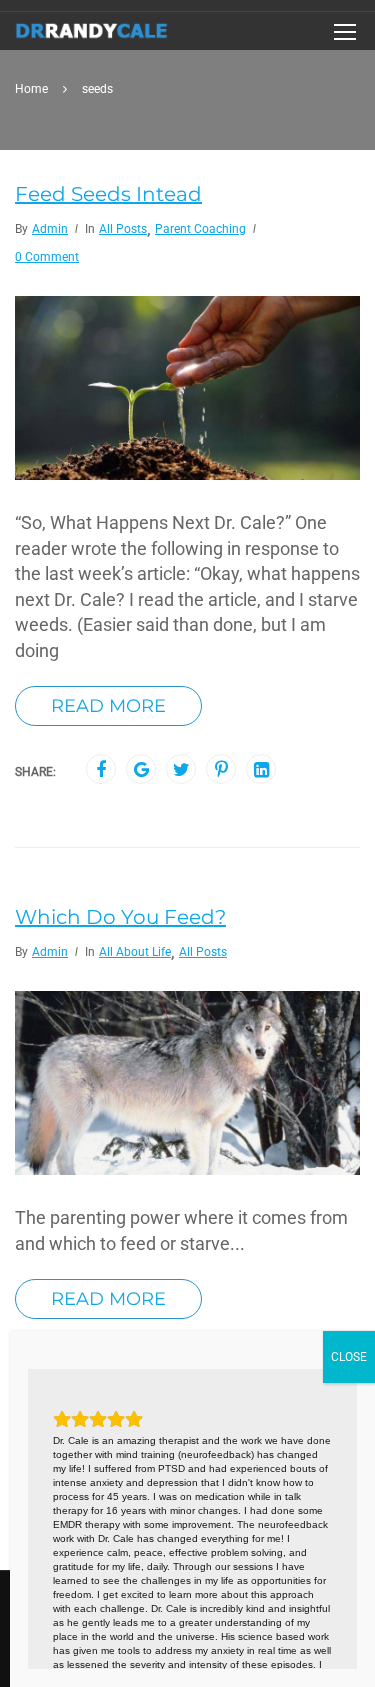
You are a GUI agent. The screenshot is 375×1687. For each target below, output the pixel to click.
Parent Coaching (200, 229)
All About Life (135, 952)
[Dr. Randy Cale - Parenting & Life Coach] (92, 36)
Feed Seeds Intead (108, 194)
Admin (50, 229)
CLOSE (349, 1357)
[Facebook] (101, 770)
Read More (108, 706)
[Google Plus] (141, 770)
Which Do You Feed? (120, 917)
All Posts (123, 229)
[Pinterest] (221, 770)
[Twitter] (181, 770)
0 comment (47, 257)
